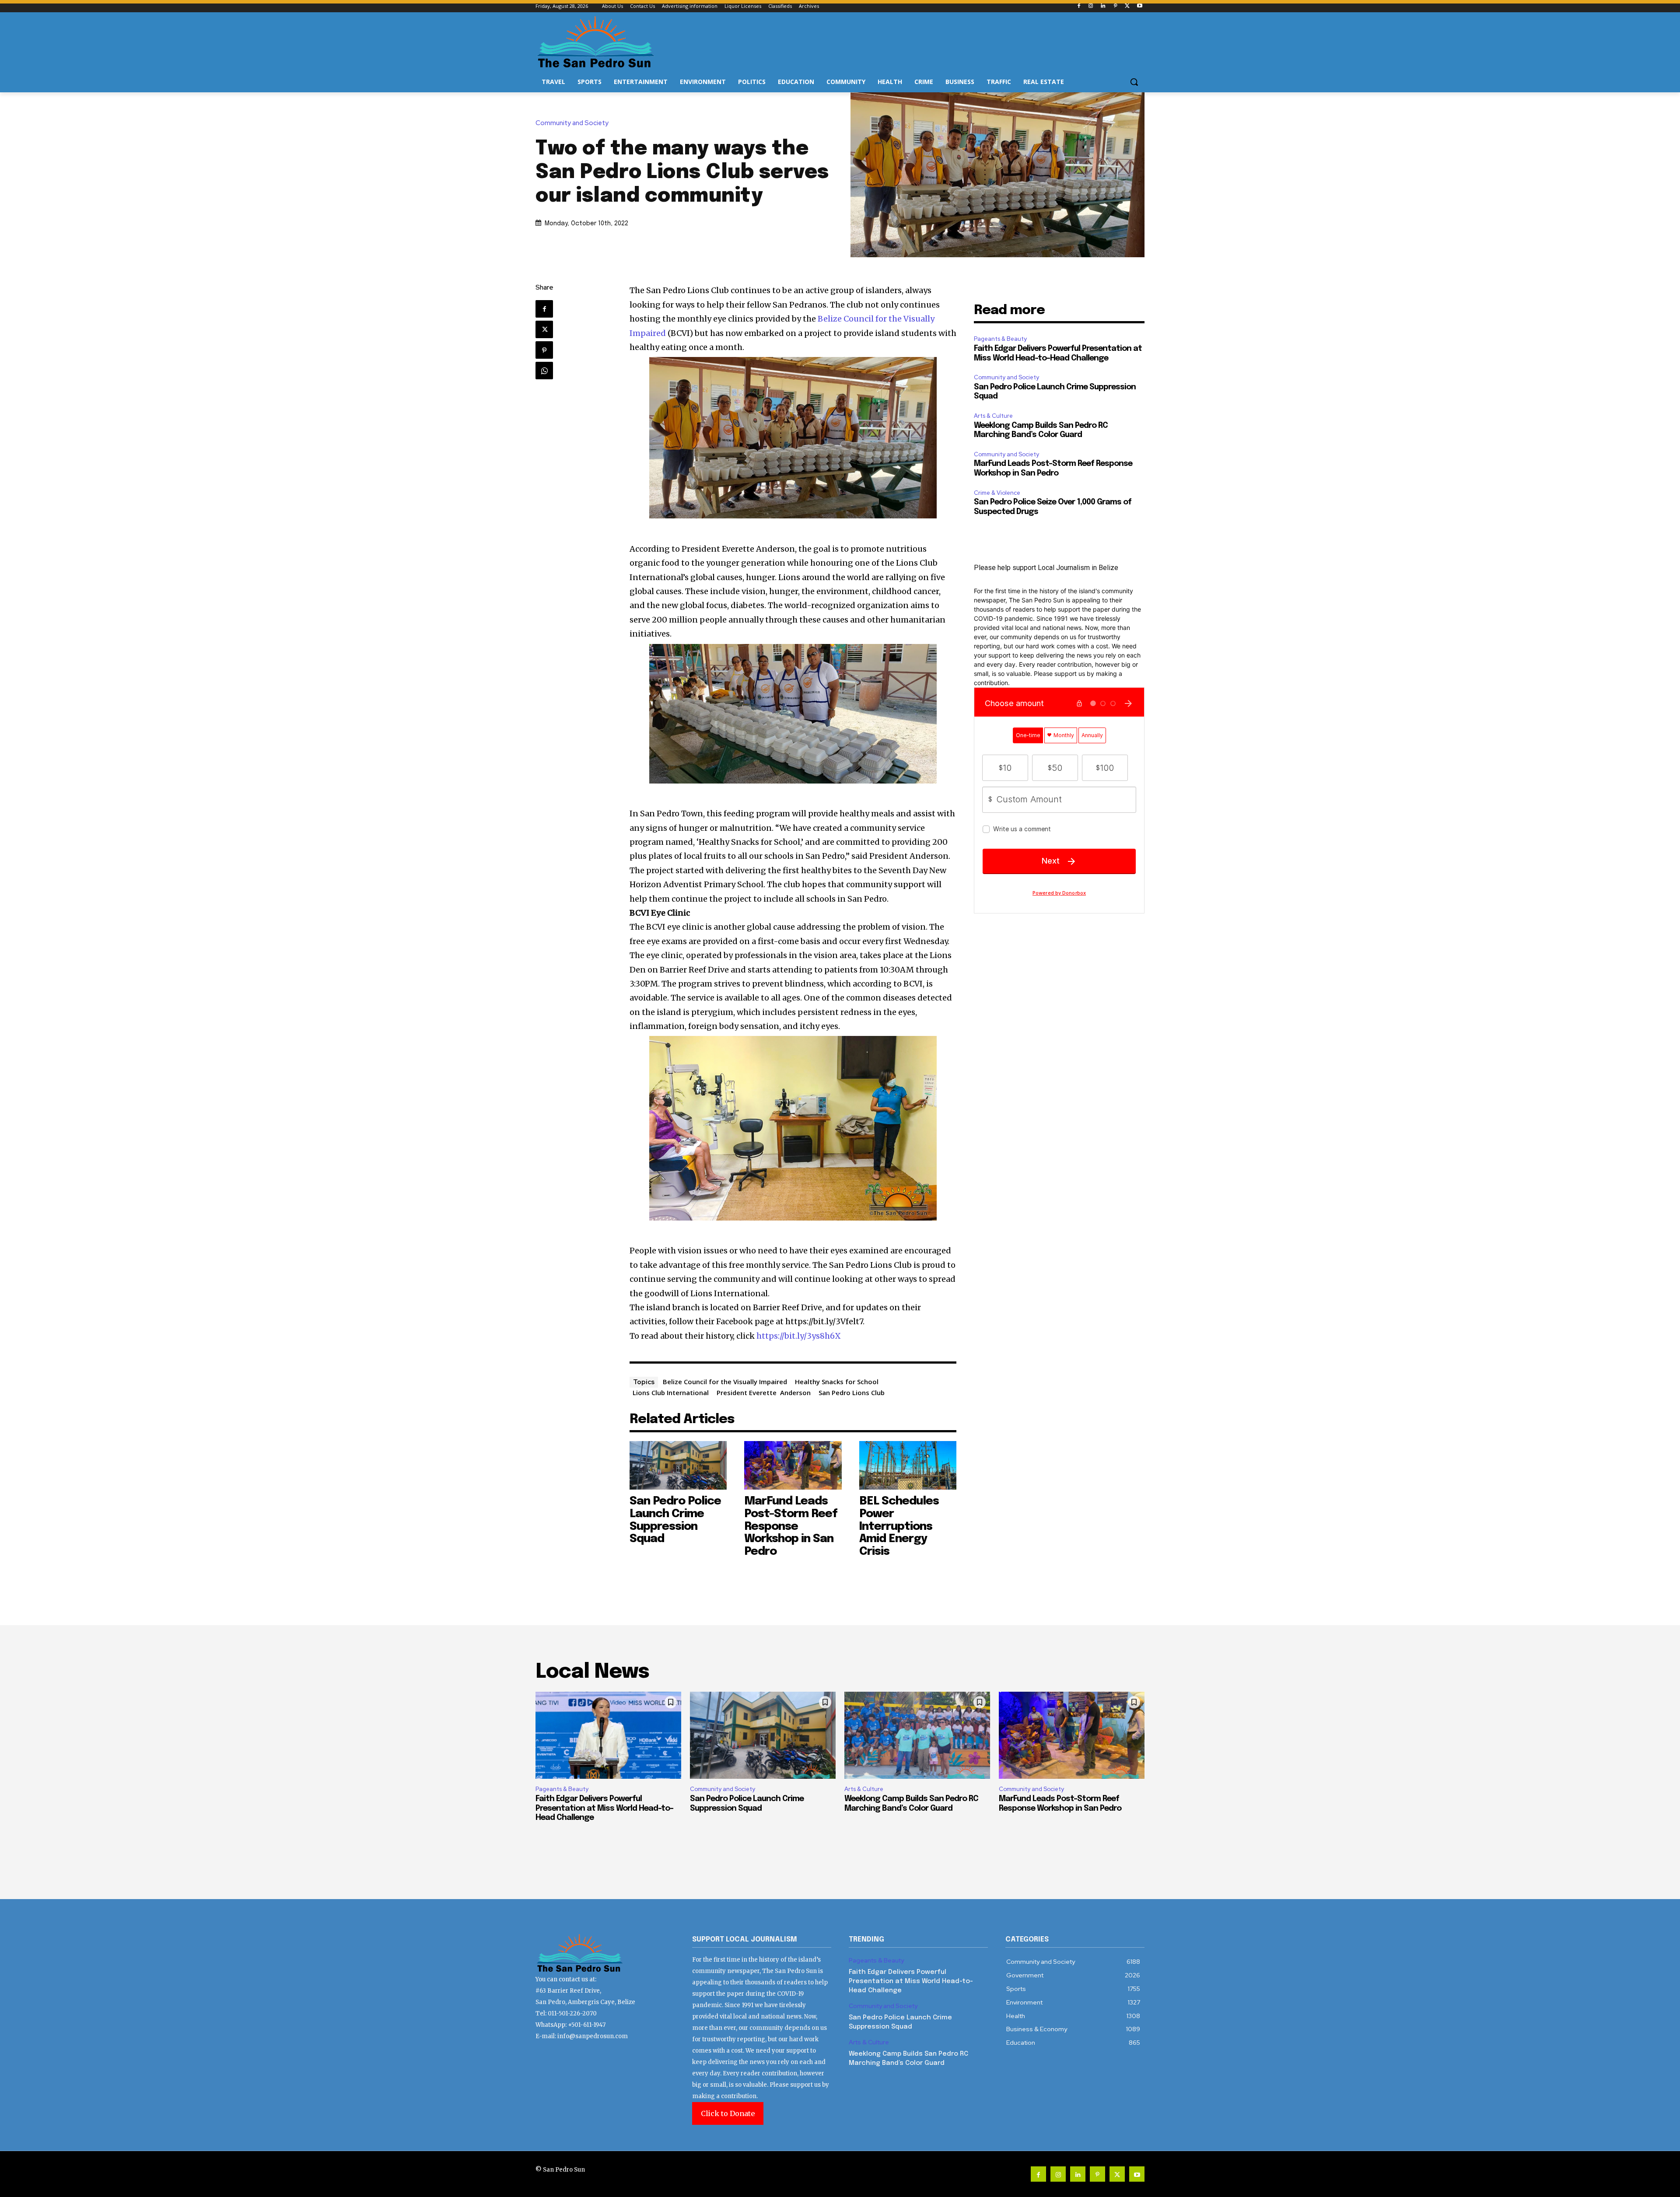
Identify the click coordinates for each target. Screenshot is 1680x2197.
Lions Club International (671, 1392)
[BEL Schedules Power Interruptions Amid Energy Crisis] (908, 1465)
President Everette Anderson (764, 1392)
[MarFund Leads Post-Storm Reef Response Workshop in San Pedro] (793, 1465)
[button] (1134, 82)
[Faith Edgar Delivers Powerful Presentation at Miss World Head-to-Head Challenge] (608, 1735)
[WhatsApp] (544, 371)
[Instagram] (1091, 6)
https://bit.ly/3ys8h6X (799, 1336)
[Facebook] (1079, 6)
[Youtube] (1139, 6)
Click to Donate (728, 2113)
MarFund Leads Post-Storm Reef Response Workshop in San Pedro (791, 1526)
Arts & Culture (993, 416)
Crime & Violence (997, 493)
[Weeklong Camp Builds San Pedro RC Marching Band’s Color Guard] (917, 1735)
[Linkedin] (1103, 6)
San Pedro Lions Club (852, 1392)
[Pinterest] (1115, 6)
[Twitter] (1127, 6)
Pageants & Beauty (1000, 339)
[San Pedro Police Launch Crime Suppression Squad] (678, 1465)
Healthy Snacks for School (837, 1382)
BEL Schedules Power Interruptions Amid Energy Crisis (899, 1526)
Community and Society (572, 123)
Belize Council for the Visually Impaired (725, 1382)
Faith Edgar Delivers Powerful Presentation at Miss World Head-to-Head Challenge (604, 1808)
